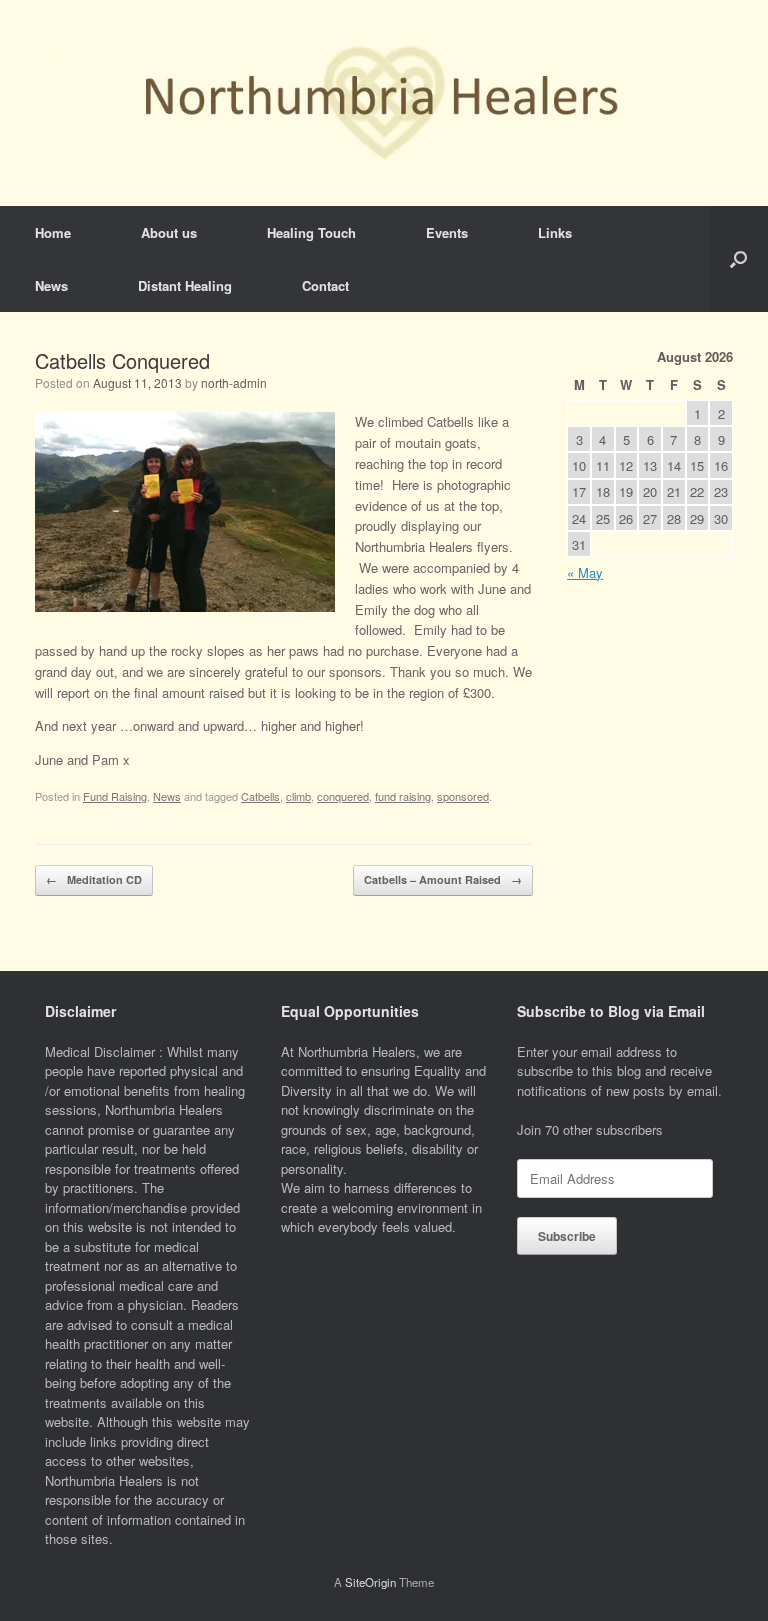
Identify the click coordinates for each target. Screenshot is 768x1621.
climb (298, 796)
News (51, 285)
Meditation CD (94, 879)
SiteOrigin (370, 1582)
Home (53, 232)
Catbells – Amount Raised (443, 879)
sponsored (463, 796)
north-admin (234, 382)
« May (585, 572)
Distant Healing (185, 285)
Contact (325, 285)
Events (447, 232)
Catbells (260, 796)
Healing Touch (311, 232)
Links (555, 232)
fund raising (403, 796)
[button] (738, 259)
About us (169, 232)
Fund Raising (115, 796)
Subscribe (567, 1236)
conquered (343, 796)
